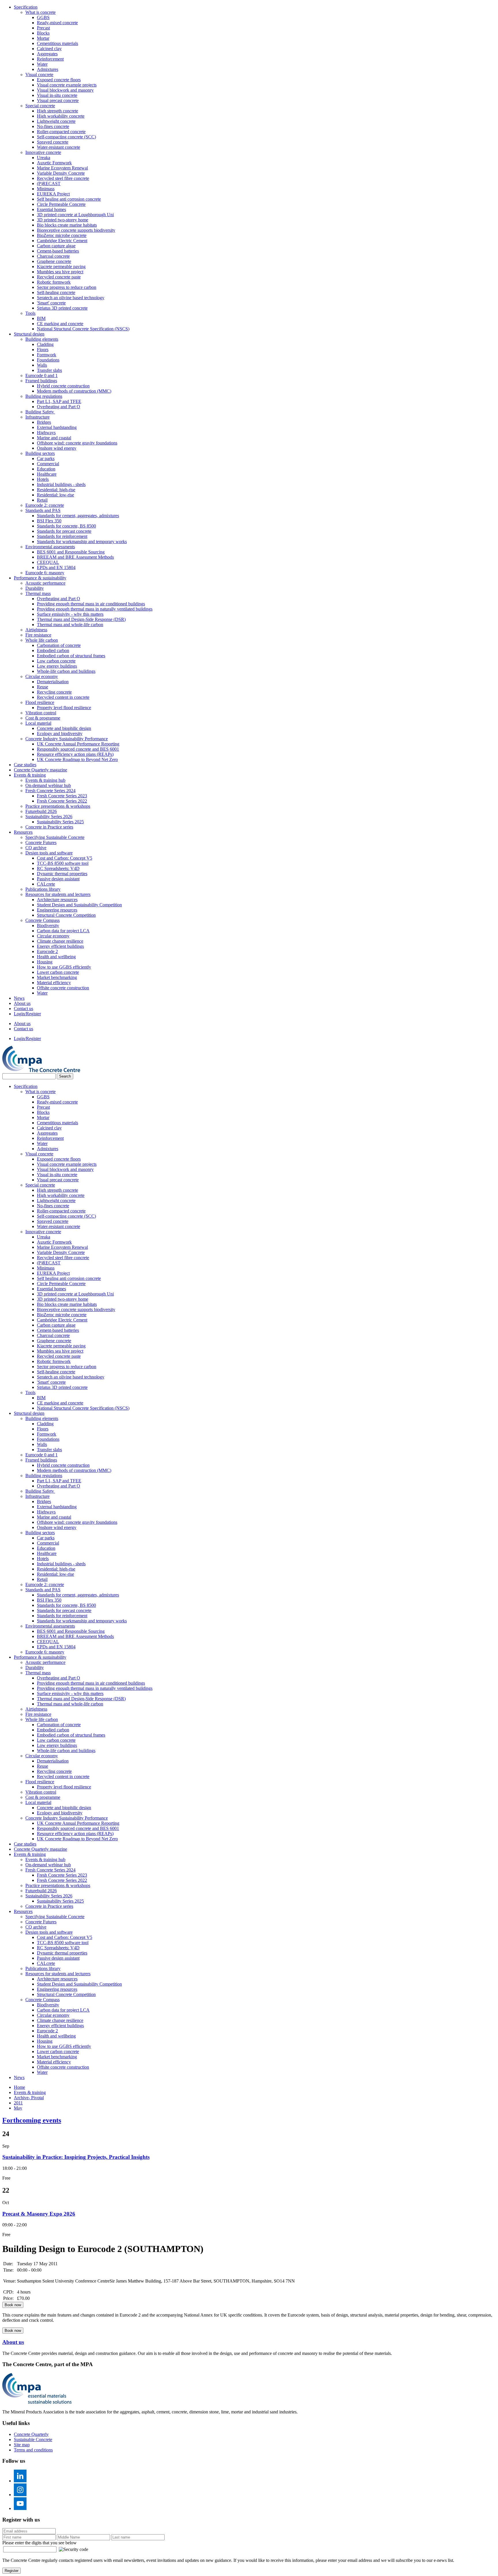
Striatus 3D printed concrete (62, 308)
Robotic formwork (54, 282)
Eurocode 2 (47, 951)
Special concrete (40, 106)
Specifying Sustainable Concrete (55, 837)
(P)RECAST (49, 183)
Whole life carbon (42, 640)
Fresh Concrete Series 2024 (50, 791)
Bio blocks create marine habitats (67, 225)
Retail (42, 500)
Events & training (30, 775)
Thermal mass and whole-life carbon (70, 625)
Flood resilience (40, 702)
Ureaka (44, 158)
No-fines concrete (53, 126)
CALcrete (46, 884)
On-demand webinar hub (48, 785)
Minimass (46, 189)
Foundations (48, 360)
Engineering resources (57, 910)
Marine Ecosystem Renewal (62, 168)
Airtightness (36, 630)
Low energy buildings (57, 666)
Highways (46, 433)
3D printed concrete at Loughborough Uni (75, 215)
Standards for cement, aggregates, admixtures (78, 516)
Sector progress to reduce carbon (67, 287)
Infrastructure (37, 417)
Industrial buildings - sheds (61, 484)
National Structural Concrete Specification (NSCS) (83, 329)
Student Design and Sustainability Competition (79, 905)
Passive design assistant (58, 879)
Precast (43, 28)
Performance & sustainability (40, 578)
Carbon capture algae (56, 246)
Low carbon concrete (56, 661)
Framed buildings (41, 381)
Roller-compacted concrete (61, 132)
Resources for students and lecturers (58, 894)
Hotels (43, 479)
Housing (45, 962)
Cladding (45, 344)
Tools (30, 313)
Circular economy (42, 676)
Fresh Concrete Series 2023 (62, 796)
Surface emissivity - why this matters (70, 614)
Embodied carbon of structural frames (71, 656)
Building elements (42, 339)
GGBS (43, 17)
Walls (42, 365)
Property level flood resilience (64, 708)
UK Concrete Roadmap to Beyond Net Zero (77, 759)
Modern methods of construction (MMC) (74, 391)
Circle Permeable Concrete (61, 204)
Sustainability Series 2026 (49, 817)
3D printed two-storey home (63, 220)
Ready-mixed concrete (57, 23)
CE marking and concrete (60, 324)
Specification (26, 7)
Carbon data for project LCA (63, 931)
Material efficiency (54, 983)
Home (19, 2087)
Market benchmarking (57, 977)
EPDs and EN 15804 (56, 567)
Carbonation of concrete (59, 645)
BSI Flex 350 (49, 521)
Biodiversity (48, 925)
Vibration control (41, 713)
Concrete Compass (43, 920)
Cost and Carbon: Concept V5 (65, 858)
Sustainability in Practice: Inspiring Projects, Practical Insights (76, 2157)
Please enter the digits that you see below (39, 2543)
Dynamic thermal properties (62, 874)
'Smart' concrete (51, 303)
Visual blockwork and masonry (65, 90)
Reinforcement (50, 59)
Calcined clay (49, 49)
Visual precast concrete (58, 100)
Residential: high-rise (56, 490)
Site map (22, 2445)
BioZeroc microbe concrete (62, 235)
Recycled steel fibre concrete (63, 178)
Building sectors (40, 453)
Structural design (29, 334)
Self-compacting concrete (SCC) (66, 137)
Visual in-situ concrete (57, 95)
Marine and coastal (54, 438)
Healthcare (47, 474)
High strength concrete (57, 111)
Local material (38, 723)
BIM (41, 318)
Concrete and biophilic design (64, 728)
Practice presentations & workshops (58, 806)
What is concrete (40, 12)
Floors (43, 350)
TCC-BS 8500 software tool (63, 863)
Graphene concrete (54, 261)
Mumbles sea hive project (60, 272)
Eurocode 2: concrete (45, 505)
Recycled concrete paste (59, 277)
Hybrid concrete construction (63, 386)
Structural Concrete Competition (66, 915)
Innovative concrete (43, 152)
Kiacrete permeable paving (61, 267)
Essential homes (51, 209)
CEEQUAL (48, 562)
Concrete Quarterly (31, 2434)
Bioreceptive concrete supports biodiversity (76, 230)
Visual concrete (39, 75)
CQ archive (36, 848)
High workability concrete (61, 116)
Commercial (48, 464)
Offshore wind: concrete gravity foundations (77, 443)
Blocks (43, 33)
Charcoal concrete (53, 256)
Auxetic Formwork (54, 163)
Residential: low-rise (55, 495)
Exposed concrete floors (59, 80)
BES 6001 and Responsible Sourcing (71, 552)
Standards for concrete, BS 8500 (66, 526)
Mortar (43, 38)
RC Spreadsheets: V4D (58, 868)
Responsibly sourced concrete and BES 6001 (78, 749)
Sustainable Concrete (33, 2440)
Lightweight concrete (56, 121)
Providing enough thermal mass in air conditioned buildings (91, 604)
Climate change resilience (60, 941)
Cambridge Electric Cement (62, 241)
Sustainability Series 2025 (60, 822)
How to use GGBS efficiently (64, 967)
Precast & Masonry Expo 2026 (39, 2214)
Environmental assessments (50, 547)
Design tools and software (49, 853)
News (19, 998)
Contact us (23, 1009)
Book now (13, 2305)
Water (42, 64)
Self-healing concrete (56, 292)
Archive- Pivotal (29, 2098)
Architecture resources (57, 900)
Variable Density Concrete (61, 173)
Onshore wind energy (57, 448)
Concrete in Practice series (49, 827)
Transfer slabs (49, 370)
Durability (35, 588)
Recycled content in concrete (63, 697)
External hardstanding (57, 427)
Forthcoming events (32, 2120)
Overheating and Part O (59, 407)
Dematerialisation (53, 682)
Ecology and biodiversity (60, 734)
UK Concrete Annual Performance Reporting (78, 744)
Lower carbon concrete (58, 972)
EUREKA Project (53, 194)
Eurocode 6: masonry (45, 573)
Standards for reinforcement (62, 536)
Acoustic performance (45, 583)
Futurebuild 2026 (41, 811)
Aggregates (47, 54)
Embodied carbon (53, 650)
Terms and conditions (33, 2450)
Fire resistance (38, 635)
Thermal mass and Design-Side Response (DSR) (81, 619)
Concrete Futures (41, 842)
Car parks (46, 458)
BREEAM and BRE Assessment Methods (75, 557)
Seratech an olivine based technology (71, 298)
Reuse (43, 687)
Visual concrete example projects (67, 85)
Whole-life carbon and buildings (66, 671)
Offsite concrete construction (63, 988)
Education (46, 469)
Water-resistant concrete (59, 147)
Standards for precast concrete (64, 531)
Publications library (43, 889)
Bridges (44, 422)
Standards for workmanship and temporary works (82, 542)
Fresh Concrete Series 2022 (62, 801)
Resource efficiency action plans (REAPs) (75, 754)
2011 (18, 2103)
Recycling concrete (54, 692)
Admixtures (48, 69)
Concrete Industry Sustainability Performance (67, 739)
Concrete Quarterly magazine (40, 770)
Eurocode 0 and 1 (41, 375)
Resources (23, 832)
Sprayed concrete (53, 142)
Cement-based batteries (58, 251)
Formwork (47, 355)
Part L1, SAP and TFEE (59, 401)
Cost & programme (43, 718)
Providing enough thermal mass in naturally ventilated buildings (95, 609)
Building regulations (44, 396)
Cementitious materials (57, 43)
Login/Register (27, 1014)
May (18, 2108)
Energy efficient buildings (60, 946)
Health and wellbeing (56, 957)
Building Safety (40, 412)
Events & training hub (45, 780)
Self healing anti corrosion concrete (69, 199)
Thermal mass (38, 593)
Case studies (25, 765)
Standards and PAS (43, 510)
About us (22, 1003)
